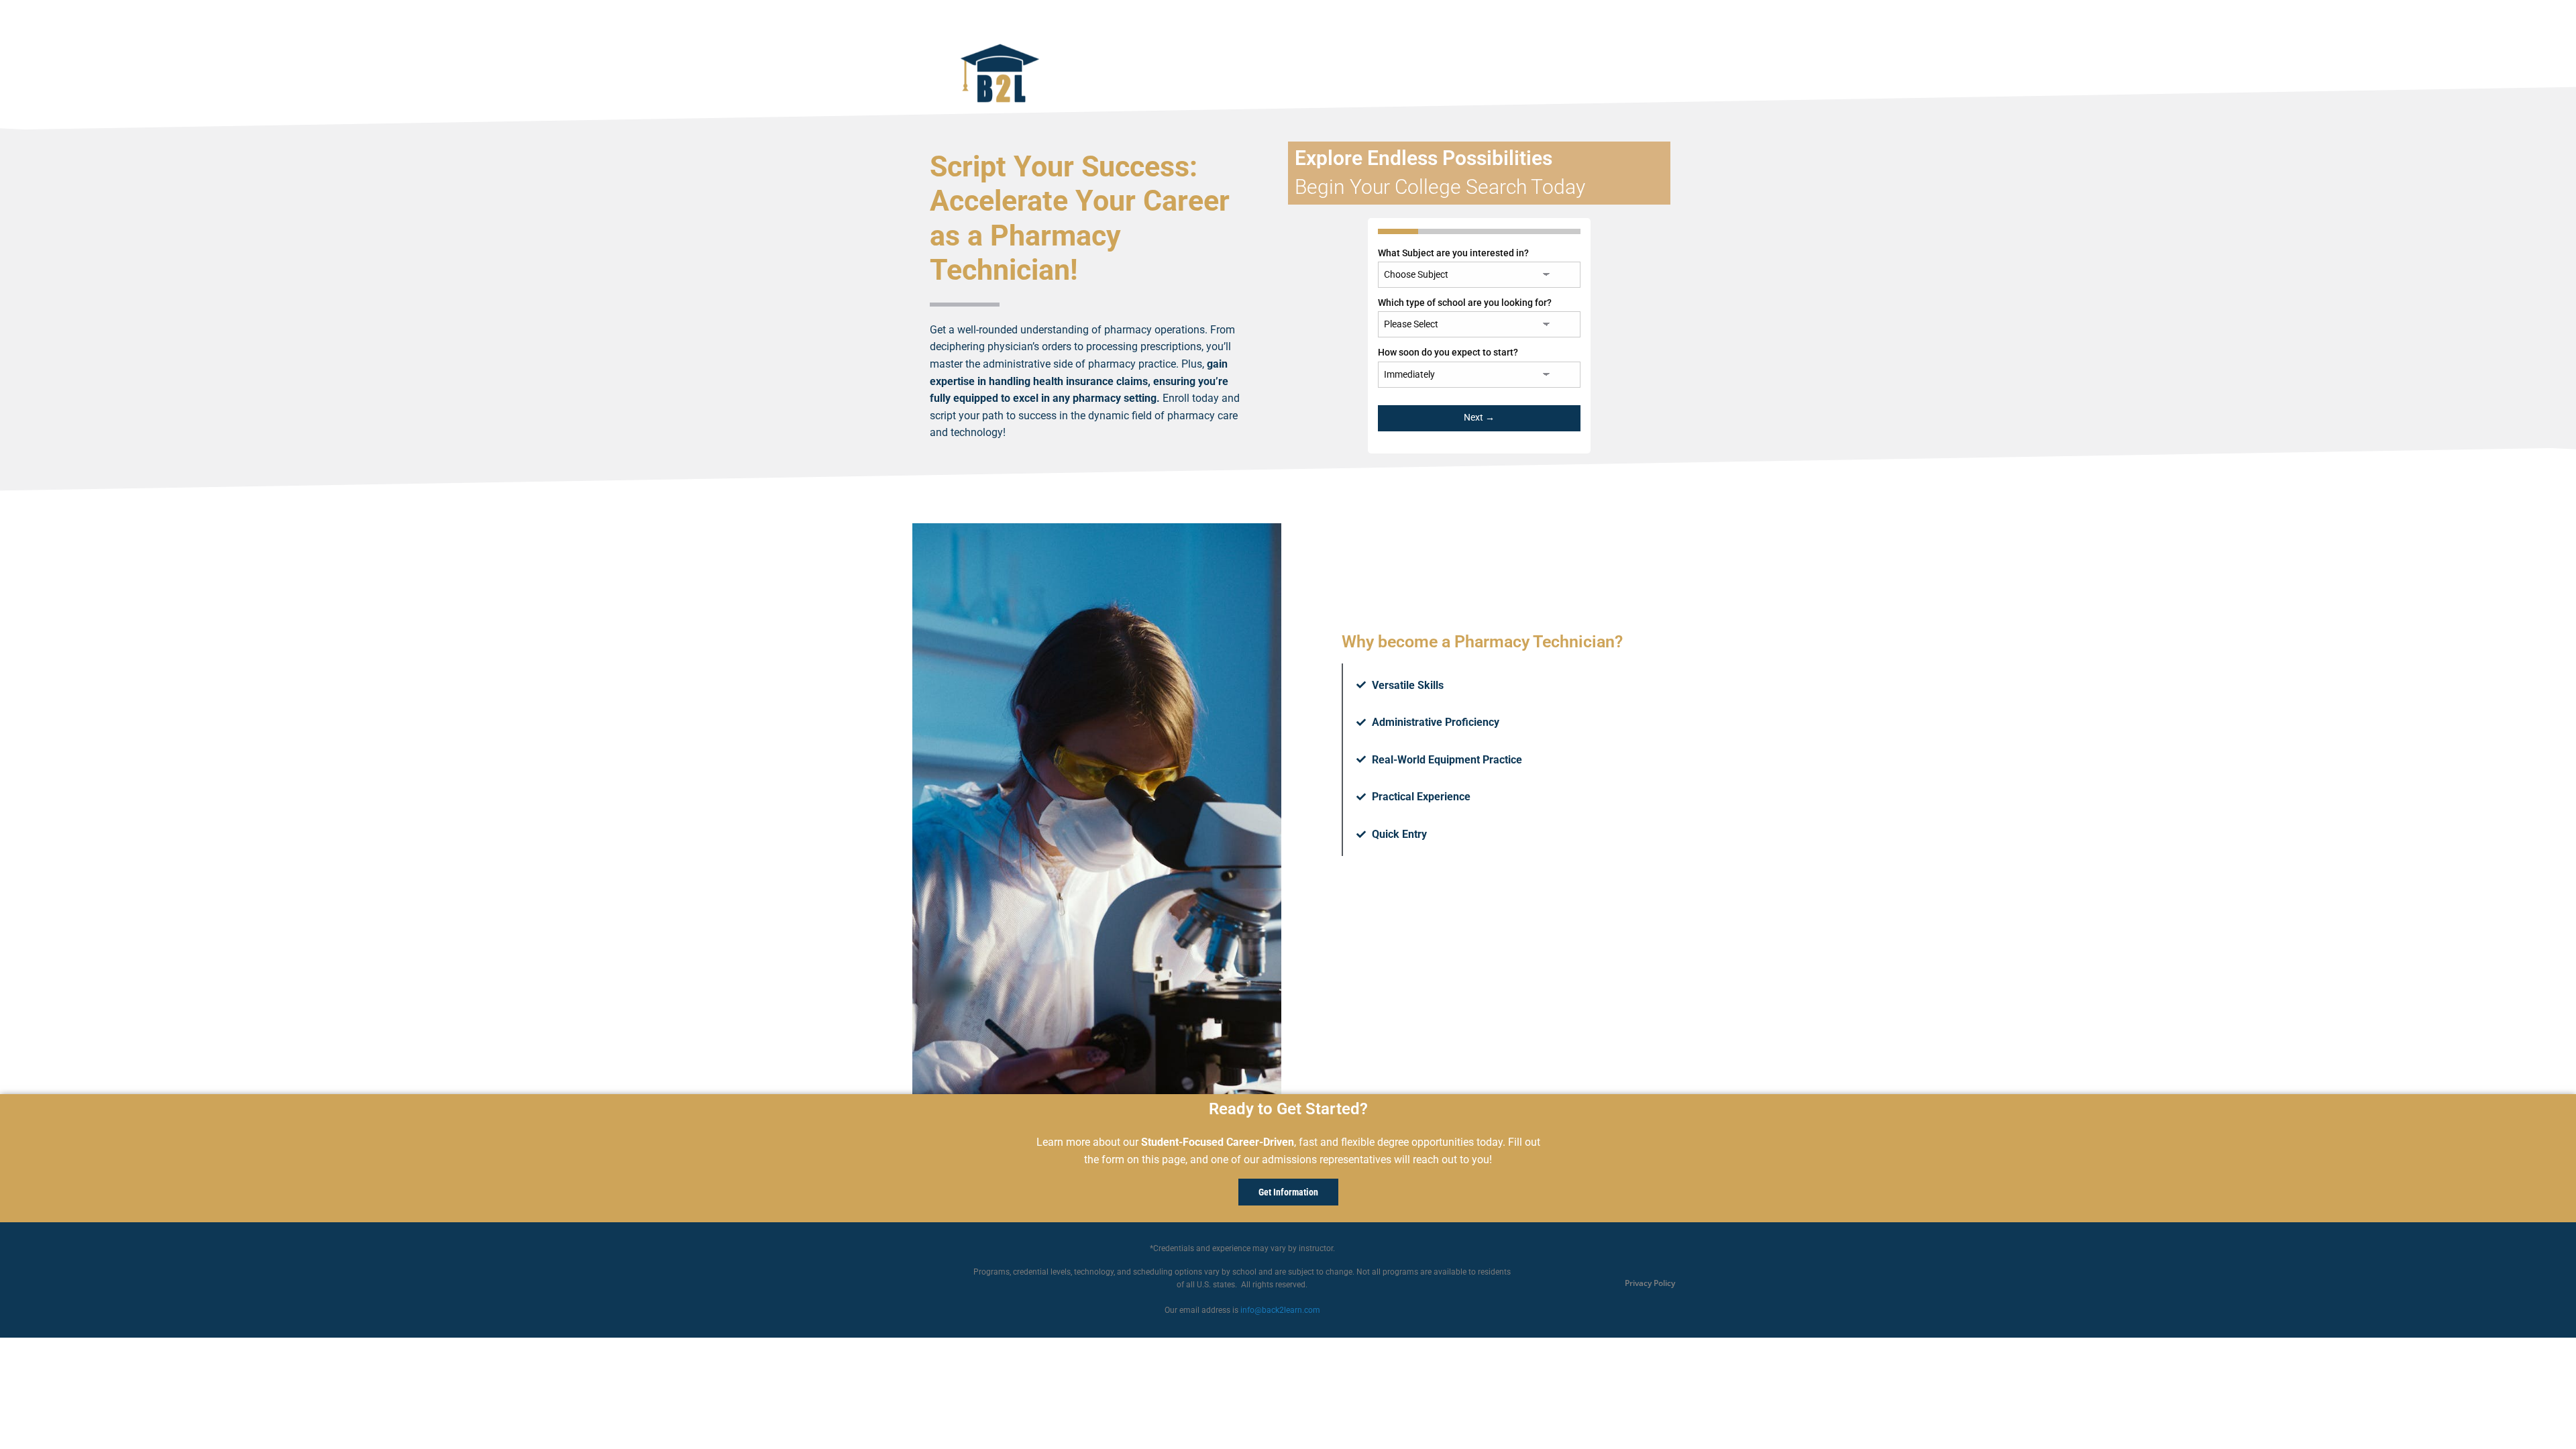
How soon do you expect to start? (1448, 352)
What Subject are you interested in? (1453, 253)
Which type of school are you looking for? (1465, 303)
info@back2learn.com (1280, 1310)
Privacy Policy (1650, 1283)
